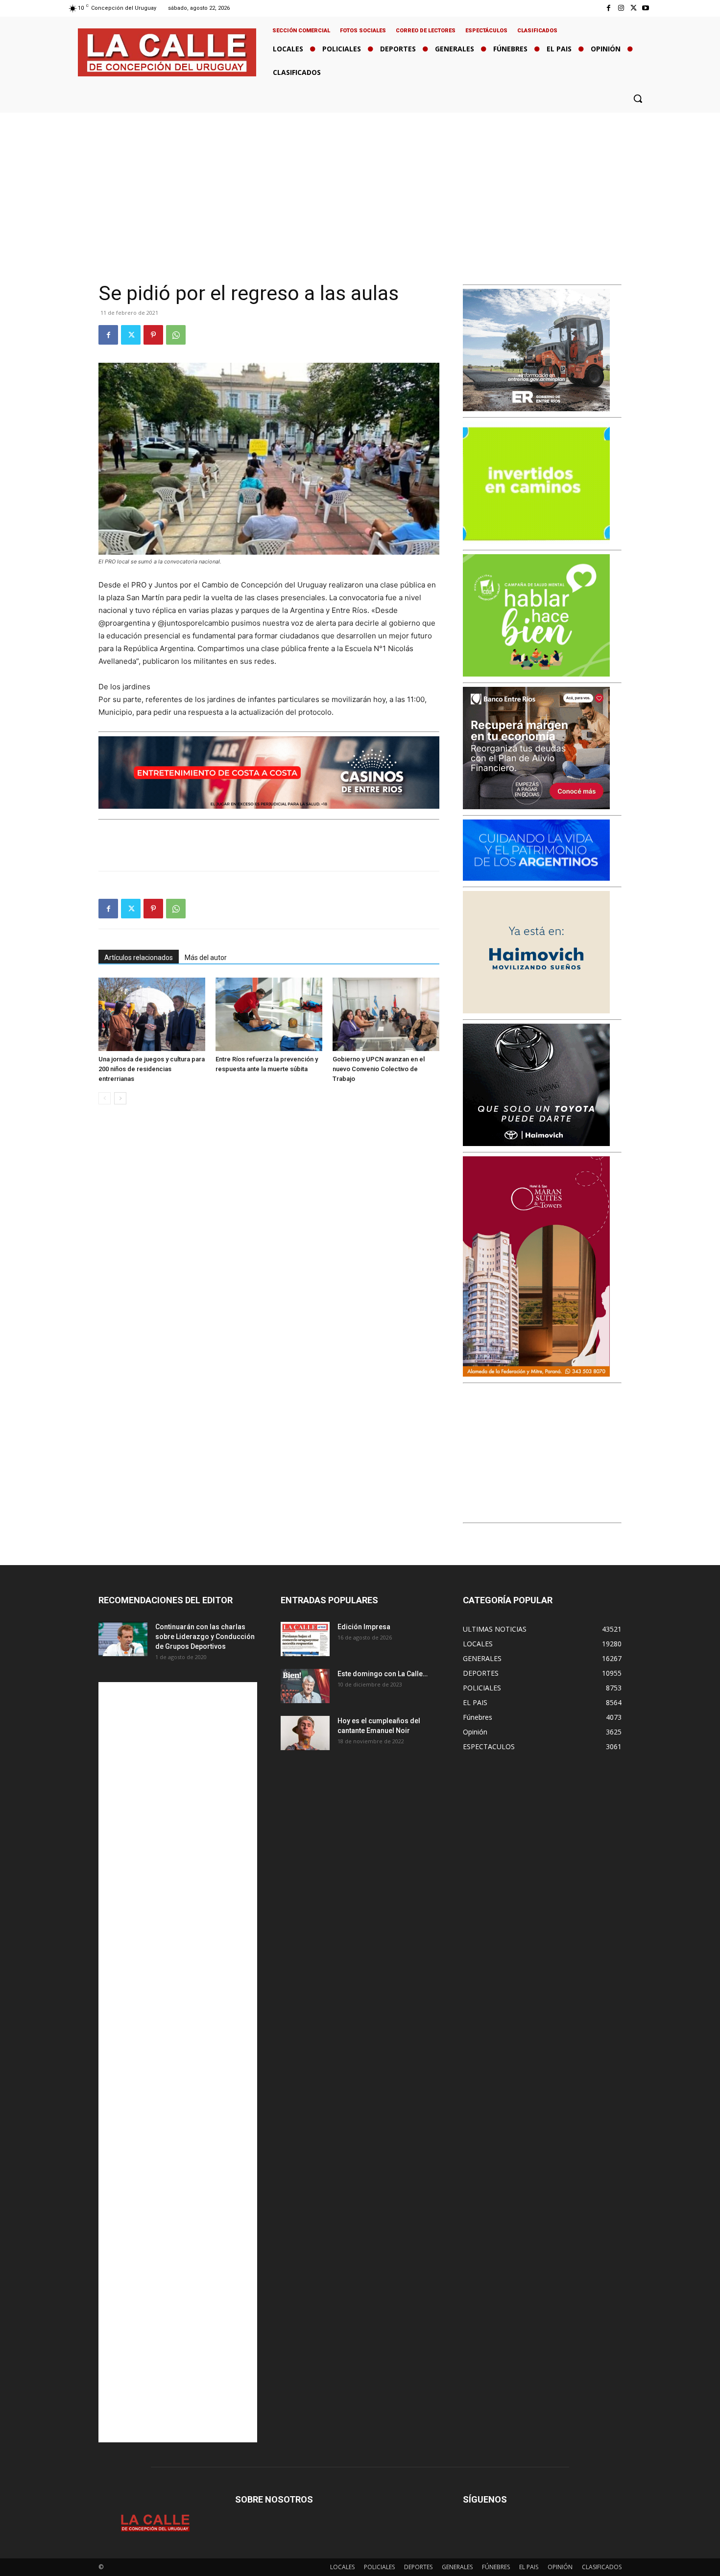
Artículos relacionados (139, 958)
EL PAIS (529, 2567)
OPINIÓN (560, 2567)
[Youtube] (646, 8)
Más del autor (206, 958)
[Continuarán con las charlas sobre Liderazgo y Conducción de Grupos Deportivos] (123, 1639)
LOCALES (342, 2567)
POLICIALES (379, 2567)
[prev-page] (105, 1098)
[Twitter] (634, 8)
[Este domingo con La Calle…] (305, 1686)
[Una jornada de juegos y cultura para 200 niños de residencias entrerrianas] (152, 1014)
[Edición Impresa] (305, 1639)
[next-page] (120, 1098)
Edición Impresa (364, 1627)
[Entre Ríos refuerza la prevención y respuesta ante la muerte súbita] (269, 1014)
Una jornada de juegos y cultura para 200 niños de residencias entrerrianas (152, 1069)
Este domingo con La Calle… (383, 1674)
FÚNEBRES (496, 2567)
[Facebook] (609, 8)
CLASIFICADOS (602, 2567)
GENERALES (457, 2567)
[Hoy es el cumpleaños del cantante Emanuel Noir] (305, 1733)
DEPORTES (418, 2567)
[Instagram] (621, 8)
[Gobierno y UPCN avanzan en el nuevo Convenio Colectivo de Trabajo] (386, 1014)
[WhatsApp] (176, 335)
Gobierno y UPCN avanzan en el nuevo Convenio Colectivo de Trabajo (379, 1069)
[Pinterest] (153, 335)
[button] (638, 98)
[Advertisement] (360, 186)
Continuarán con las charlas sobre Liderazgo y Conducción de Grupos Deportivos (205, 1637)
